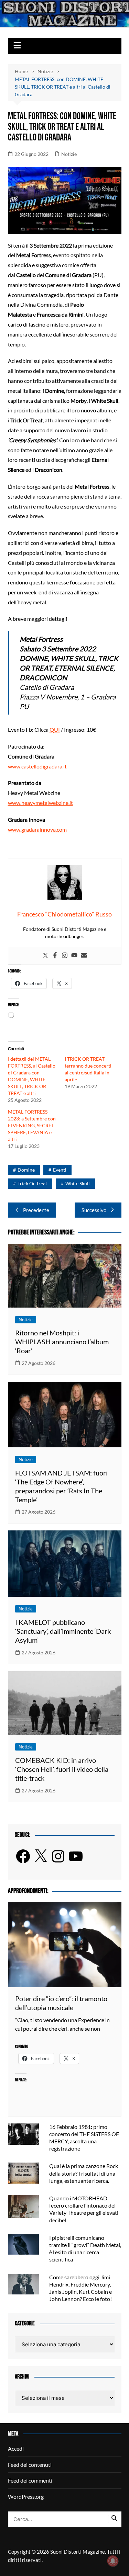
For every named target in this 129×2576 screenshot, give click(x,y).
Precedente (36, 1210)
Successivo (94, 1210)
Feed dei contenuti (30, 2465)
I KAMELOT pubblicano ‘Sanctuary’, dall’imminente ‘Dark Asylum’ (63, 1631)
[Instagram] (65, 956)
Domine (26, 1170)
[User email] (84, 956)
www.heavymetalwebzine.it (40, 803)
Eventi (60, 1170)
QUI (55, 730)
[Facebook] (55, 956)
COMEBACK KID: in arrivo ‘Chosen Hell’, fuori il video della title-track (62, 1769)
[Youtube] (74, 956)
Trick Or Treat (32, 1183)
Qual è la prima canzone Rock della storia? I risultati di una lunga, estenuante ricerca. (84, 2173)
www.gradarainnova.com (37, 829)
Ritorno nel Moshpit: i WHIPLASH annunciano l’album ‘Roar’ (62, 1342)
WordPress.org (26, 2497)
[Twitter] (45, 956)
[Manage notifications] (113, 2561)
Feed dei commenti (30, 2480)
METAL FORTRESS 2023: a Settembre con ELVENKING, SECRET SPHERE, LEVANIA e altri (32, 1125)
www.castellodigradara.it (37, 766)
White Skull (78, 1183)
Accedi (16, 2448)
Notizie (69, 154)
